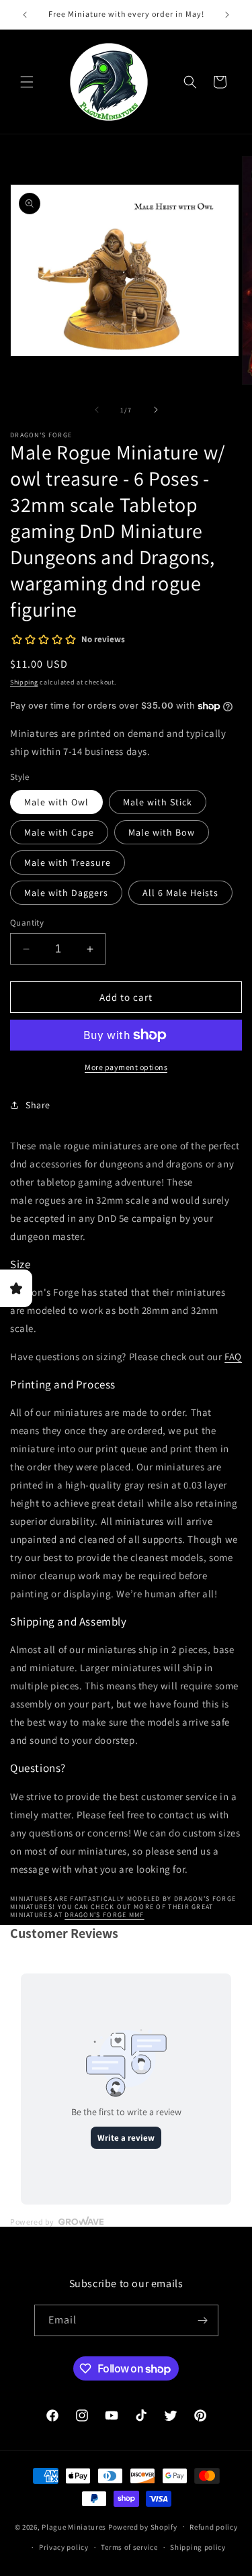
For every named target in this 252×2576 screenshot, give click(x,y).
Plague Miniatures (74, 2526)
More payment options (126, 1067)
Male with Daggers (66, 893)
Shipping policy (198, 2547)
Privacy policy (64, 2547)
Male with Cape (59, 832)
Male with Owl (56, 802)
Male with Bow (162, 832)
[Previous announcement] (25, 15)
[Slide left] (97, 410)
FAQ (233, 1357)
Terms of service (129, 2547)
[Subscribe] (203, 2320)
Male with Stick (158, 802)
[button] (27, 82)
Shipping (24, 682)
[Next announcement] (227, 15)
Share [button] (38, 1105)
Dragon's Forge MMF (104, 1915)
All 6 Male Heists (180, 893)
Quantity (27, 923)
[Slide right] (156, 410)
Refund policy (213, 2527)
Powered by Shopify (143, 2526)
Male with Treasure (68, 862)
